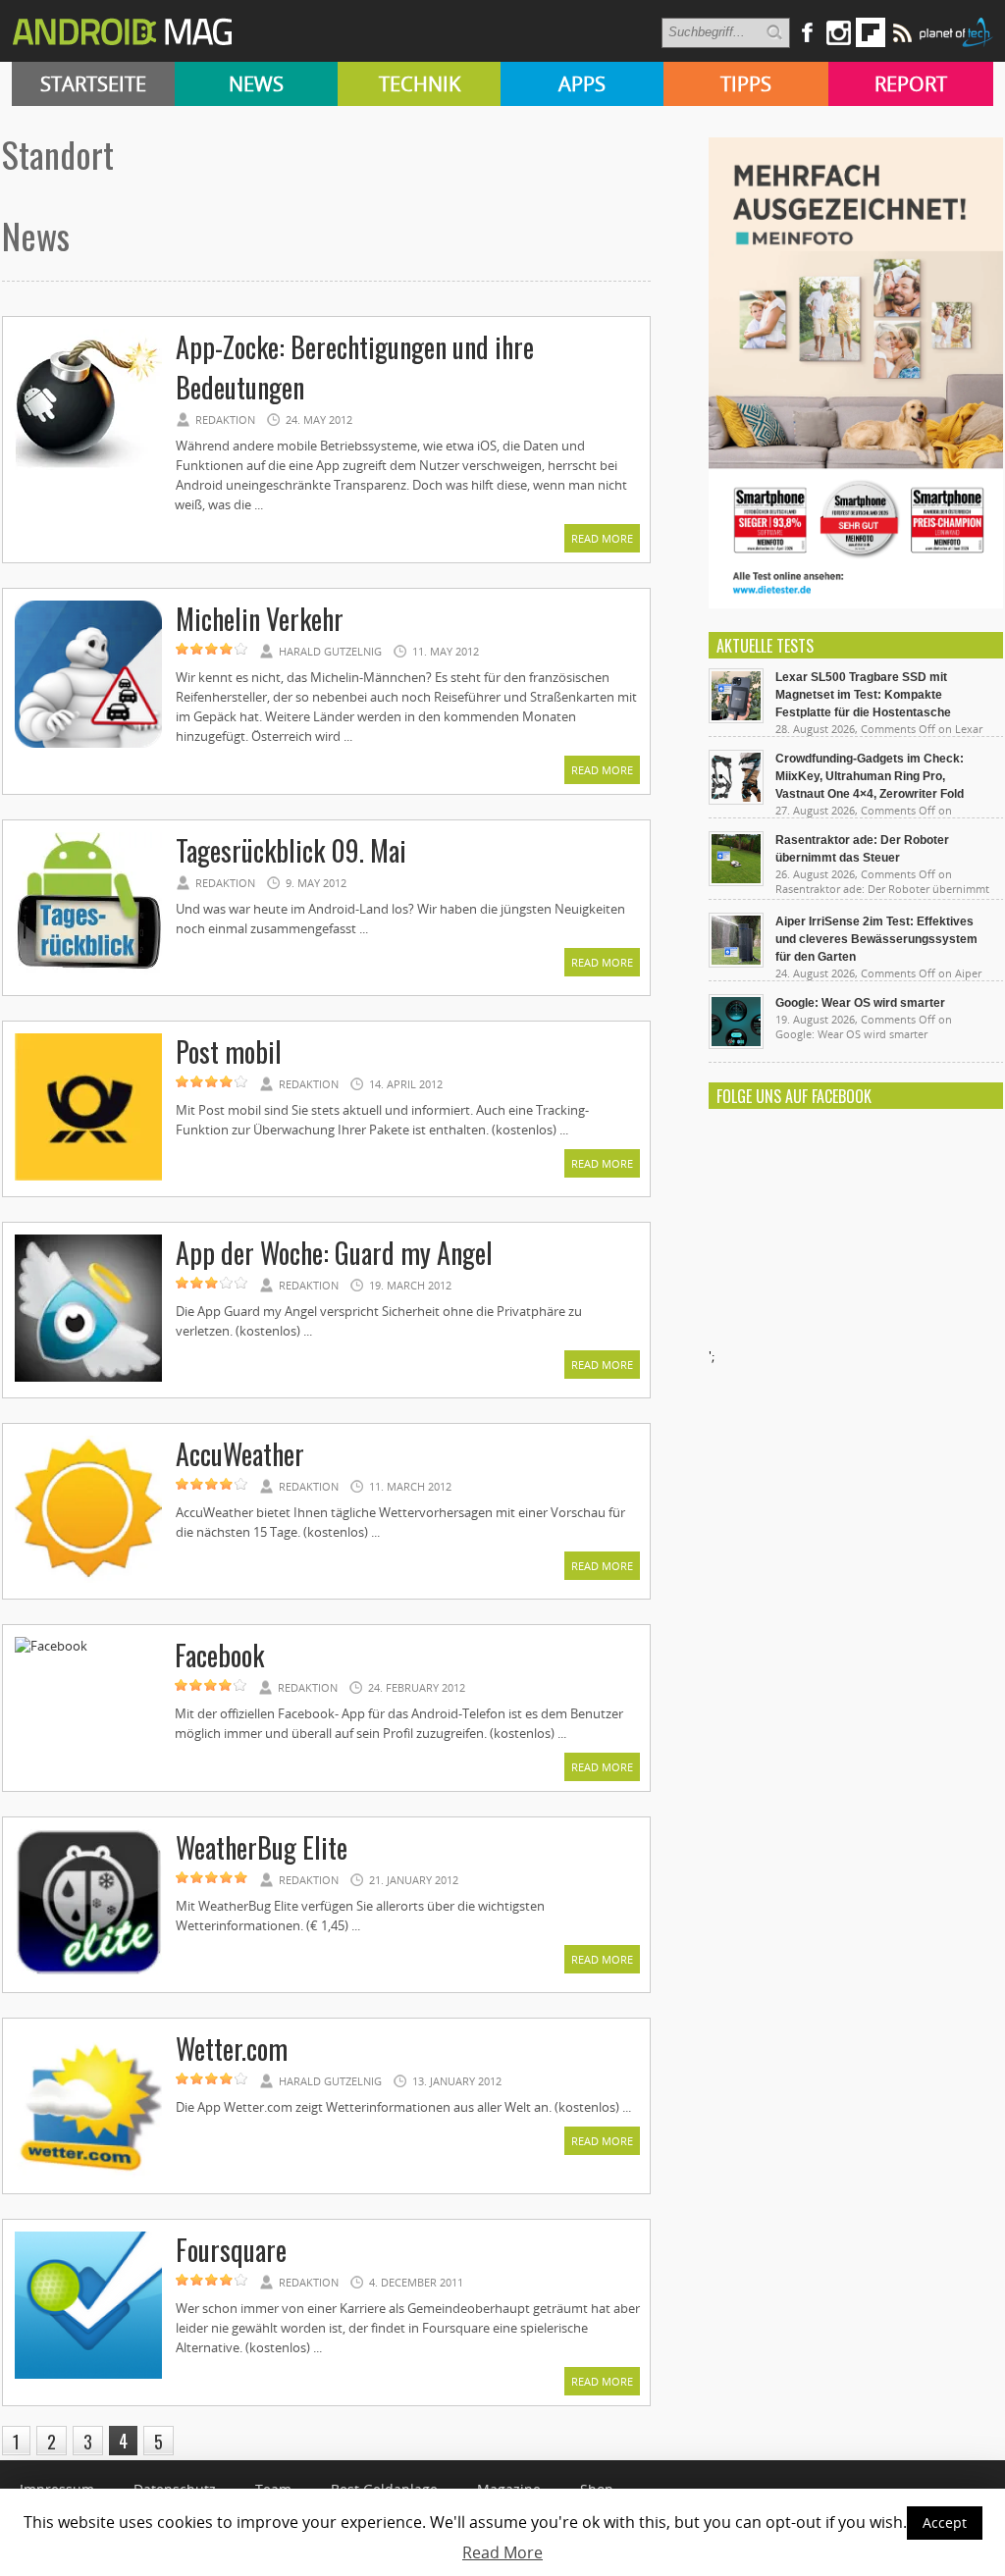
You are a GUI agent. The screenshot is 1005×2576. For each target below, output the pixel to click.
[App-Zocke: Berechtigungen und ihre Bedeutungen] (88, 473)
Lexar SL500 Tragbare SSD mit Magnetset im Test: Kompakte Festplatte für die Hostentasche (863, 695)
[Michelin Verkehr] (88, 745)
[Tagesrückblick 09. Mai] (88, 976)
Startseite (93, 84)
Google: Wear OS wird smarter (860, 1003)
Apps (582, 84)
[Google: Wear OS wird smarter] (736, 1044)
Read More (602, 538)
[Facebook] (51, 1646)
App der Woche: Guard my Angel (334, 1253)
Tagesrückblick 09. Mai (291, 850)
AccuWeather (240, 1454)
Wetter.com (232, 2049)
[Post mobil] (88, 1178)
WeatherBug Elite (262, 1847)
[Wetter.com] (88, 2175)
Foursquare (231, 2250)
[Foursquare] (88, 2376)
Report (911, 84)
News (256, 84)
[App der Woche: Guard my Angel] (88, 1379)
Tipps (746, 84)
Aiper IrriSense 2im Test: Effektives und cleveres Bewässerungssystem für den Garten (876, 939)
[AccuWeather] (88, 1580)
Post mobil (229, 1051)
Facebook (219, 1655)
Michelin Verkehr (260, 619)
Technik (420, 84)
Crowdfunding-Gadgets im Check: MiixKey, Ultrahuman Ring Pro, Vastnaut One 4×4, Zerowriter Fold (870, 776)
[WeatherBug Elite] (88, 1973)
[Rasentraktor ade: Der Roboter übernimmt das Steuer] (736, 881)
